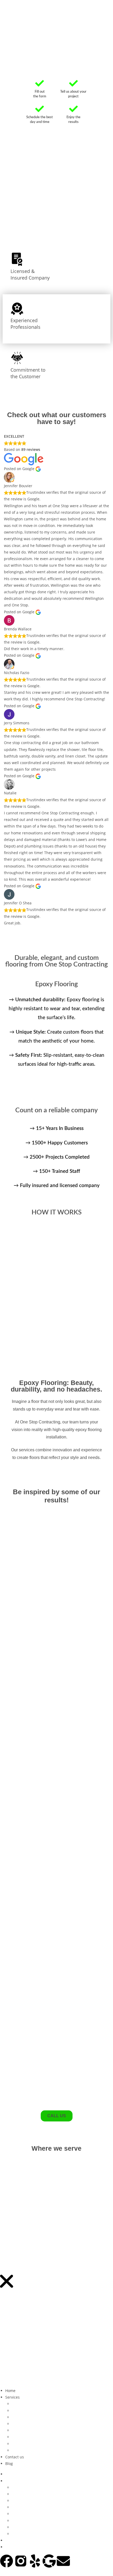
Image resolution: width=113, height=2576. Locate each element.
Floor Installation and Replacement (43, 2417)
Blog (9, 2463)
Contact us (15, 2457)
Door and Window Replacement (40, 2411)
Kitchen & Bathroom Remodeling (41, 2430)
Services (12, 2397)
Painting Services (27, 2437)
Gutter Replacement (30, 2424)
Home (10, 2391)
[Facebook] (7, 2561)
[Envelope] (63, 2561)
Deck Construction (28, 2404)
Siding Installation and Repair (38, 2450)
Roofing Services (26, 2444)
